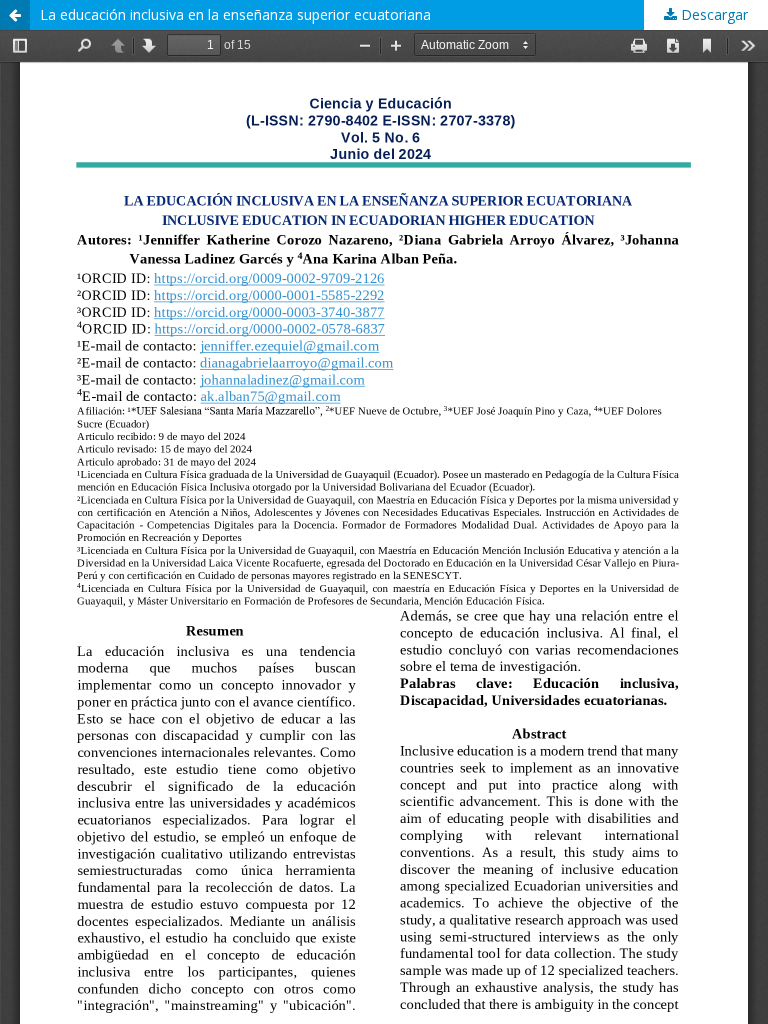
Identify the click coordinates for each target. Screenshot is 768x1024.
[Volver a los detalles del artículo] (15, 15)
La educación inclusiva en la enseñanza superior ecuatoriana (235, 14)
